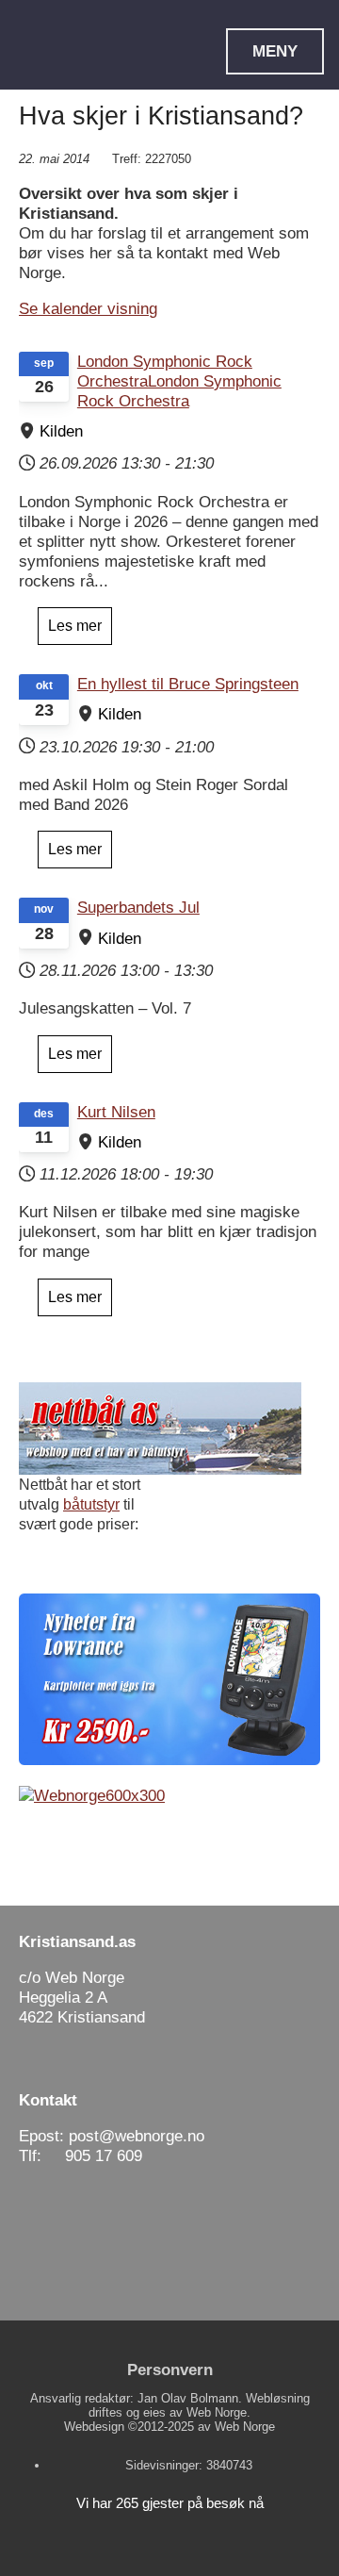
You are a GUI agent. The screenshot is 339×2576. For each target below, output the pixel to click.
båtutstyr (91, 1504)
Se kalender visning (88, 308)
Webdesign (94, 2427)
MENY (275, 51)
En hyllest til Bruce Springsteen (188, 684)
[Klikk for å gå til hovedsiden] (82, 75)
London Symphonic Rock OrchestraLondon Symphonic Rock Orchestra (179, 381)
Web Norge (245, 2427)
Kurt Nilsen (116, 1112)
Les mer (75, 626)
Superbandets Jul (138, 907)
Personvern (170, 2370)
